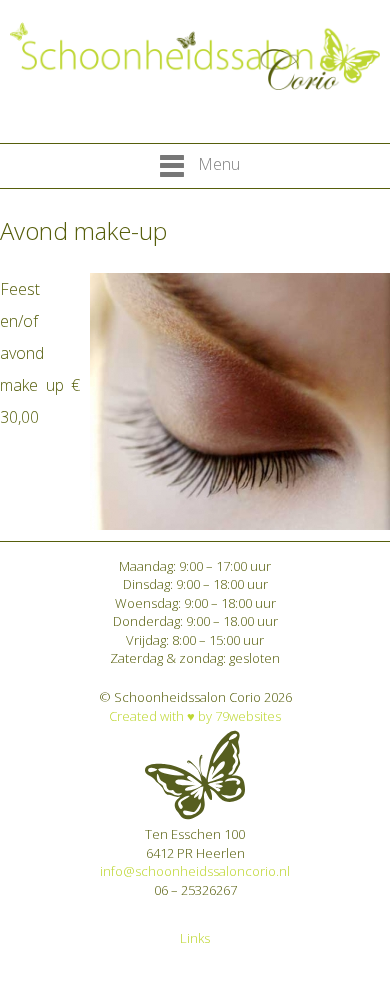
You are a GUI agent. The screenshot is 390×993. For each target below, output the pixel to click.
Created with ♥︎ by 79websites (195, 716)
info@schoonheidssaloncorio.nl (195, 871)
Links (195, 938)
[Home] (195, 56)
